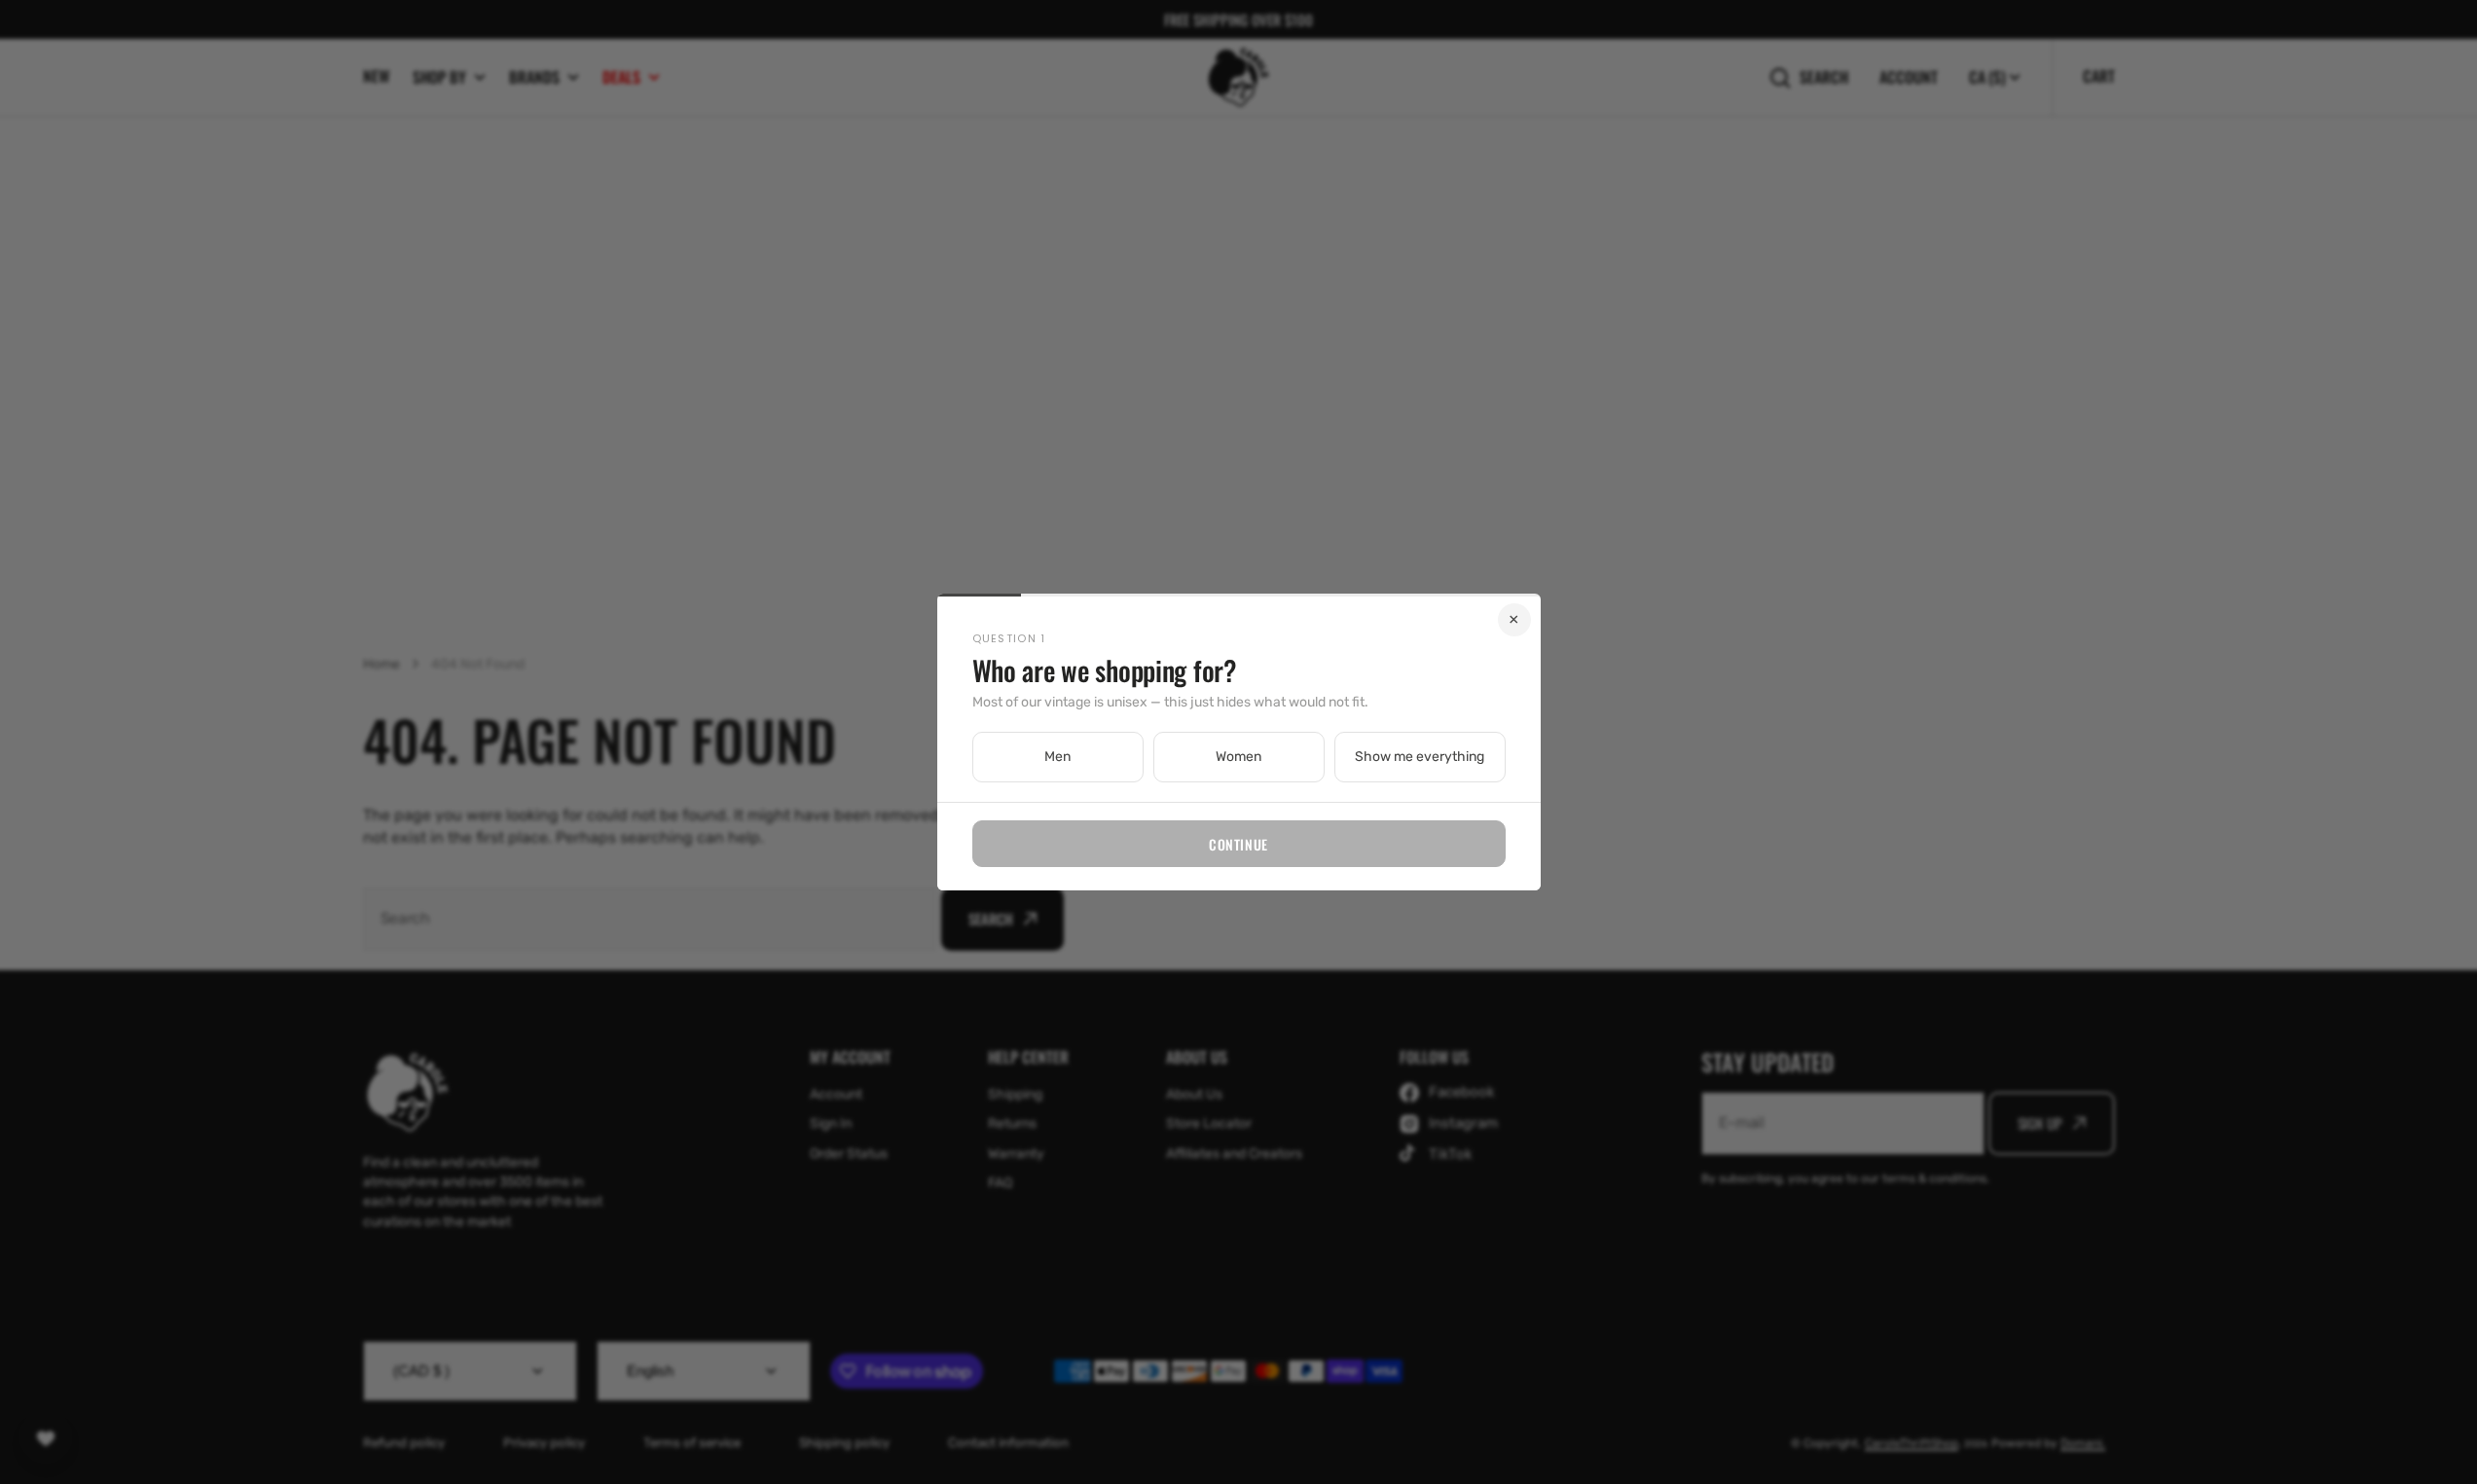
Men (1057, 757)
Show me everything (1420, 757)
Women (1238, 757)
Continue (1238, 844)
